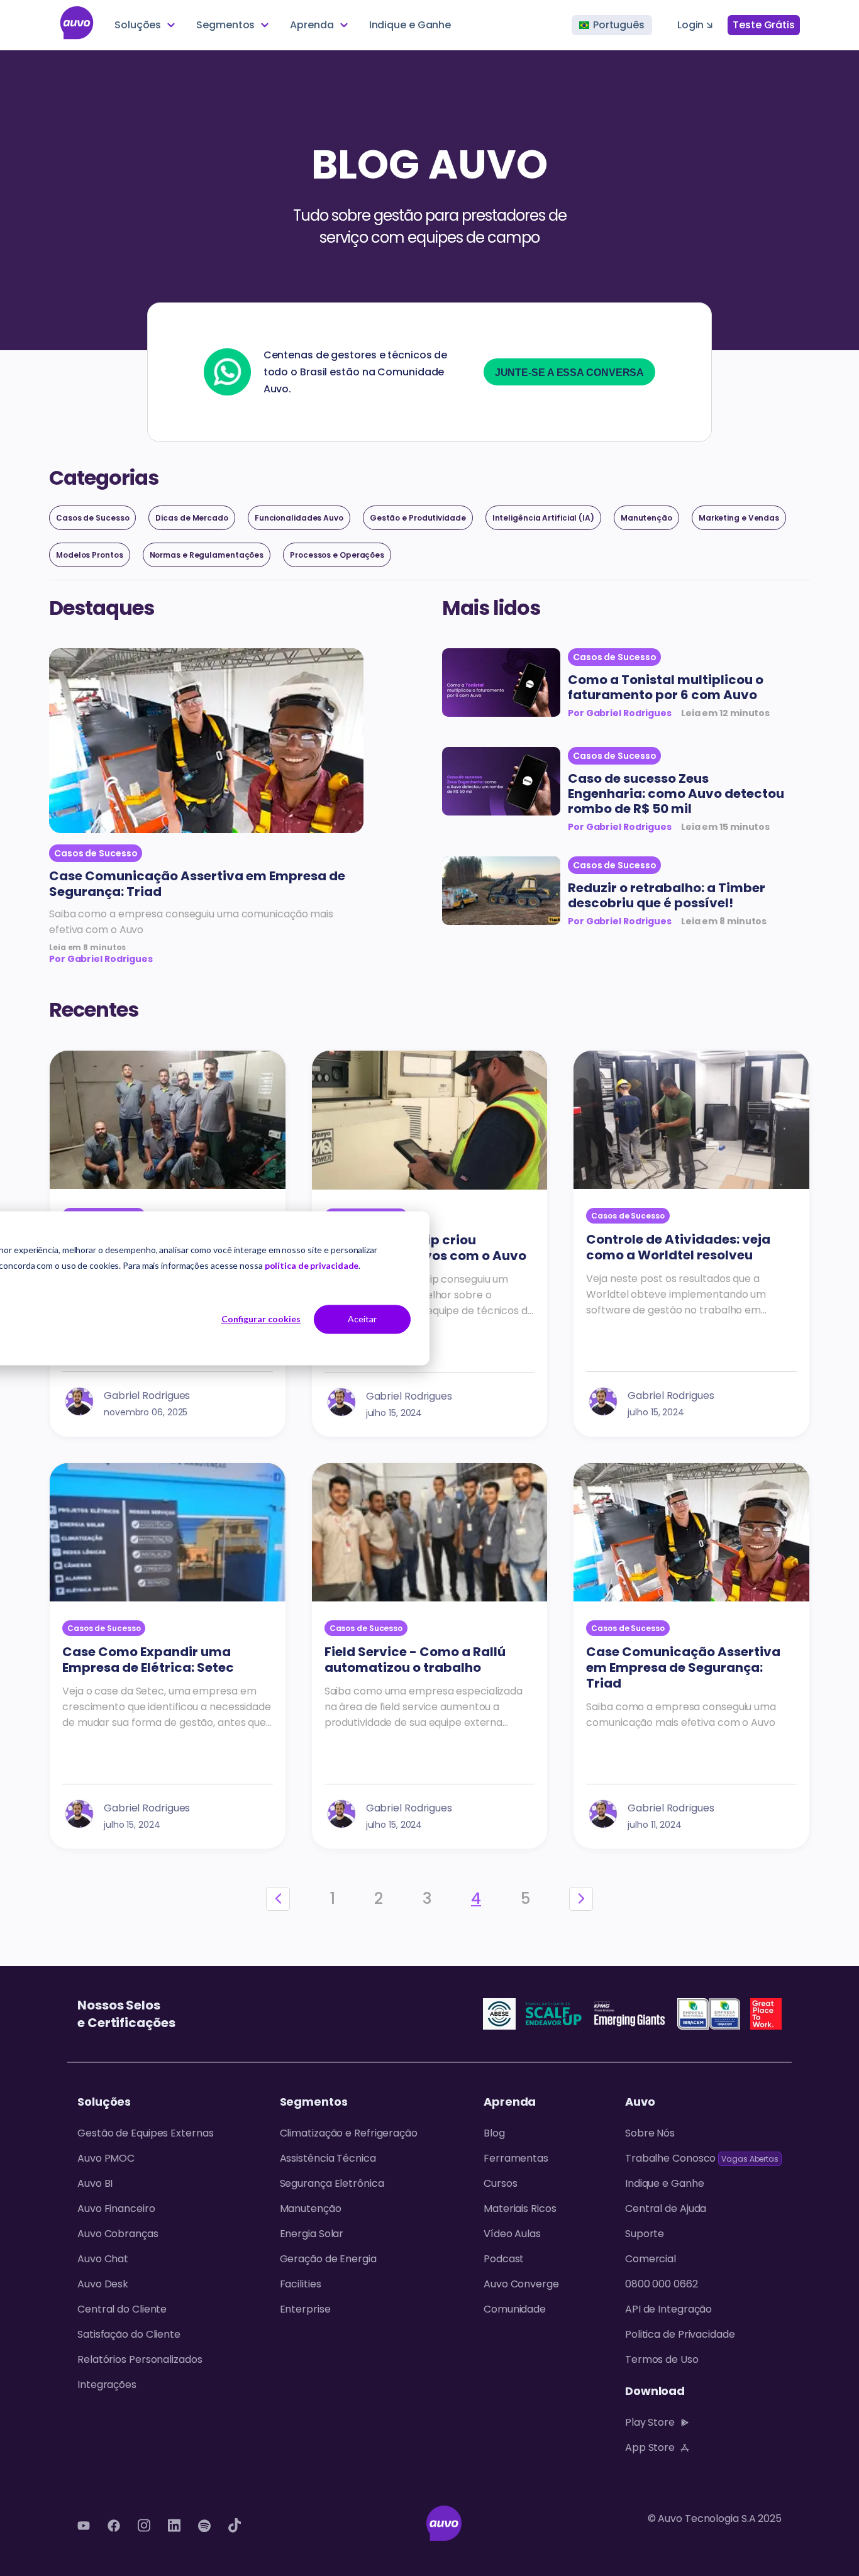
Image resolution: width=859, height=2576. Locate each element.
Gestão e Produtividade (418, 518)
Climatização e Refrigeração (349, 2133)
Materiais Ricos (520, 2208)
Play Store (650, 2422)
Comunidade (515, 2309)
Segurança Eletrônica (332, 2183)
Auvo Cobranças (118, 2234)
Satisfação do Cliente (129, 2334)
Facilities (301, 2284)
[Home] (444, 2526)
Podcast (504, 2259)
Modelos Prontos (90, 555)
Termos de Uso (662, 2359)
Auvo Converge (521, 2284)
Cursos (500, 2183)
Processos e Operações (337, 555)
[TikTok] (235, 2526)
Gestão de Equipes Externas (145, 2133)
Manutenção (646, 518)
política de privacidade (312, 1265)
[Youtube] (84, 2526)
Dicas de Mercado (191, 518)
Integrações (107, 2385)
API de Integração (668, 2309)
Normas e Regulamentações (207, 555)
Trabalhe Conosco (702, 2158)
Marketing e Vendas (739, 518)
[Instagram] (144, 2526)
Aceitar (362, 1319)
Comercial (651, 2259)
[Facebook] (114, 2526)
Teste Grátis (764, 25)
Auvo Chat (103, 2259)
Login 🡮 (695, 25)
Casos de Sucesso (92, 518)
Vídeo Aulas (512, 2234)
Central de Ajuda (666, 2208)
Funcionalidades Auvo (299, 518)
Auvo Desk (103, 2284)
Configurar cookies (261, 1319)
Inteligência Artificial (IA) (543, 518)
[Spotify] (204, 2526)
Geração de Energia (328, 2259)
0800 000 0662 (662, 2284)
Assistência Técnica (328, 2158)
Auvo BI (95, 2183)
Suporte (645, 2234)
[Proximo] (581, 1899)
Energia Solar (312, 2234)
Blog (494, 2133)
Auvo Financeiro (116, 2208)
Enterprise (305, 2309)
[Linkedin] (174, 2526)
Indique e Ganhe (410, 25)
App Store (650, 2447)
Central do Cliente (122, 2309)
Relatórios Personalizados (140, 2359)
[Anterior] (278, 1899)
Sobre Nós (650, 2133)
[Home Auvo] (77, 25)
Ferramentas (516, 2158)
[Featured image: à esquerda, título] (501, 685)
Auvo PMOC (106, 2158)
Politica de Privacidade (680, 2334)
